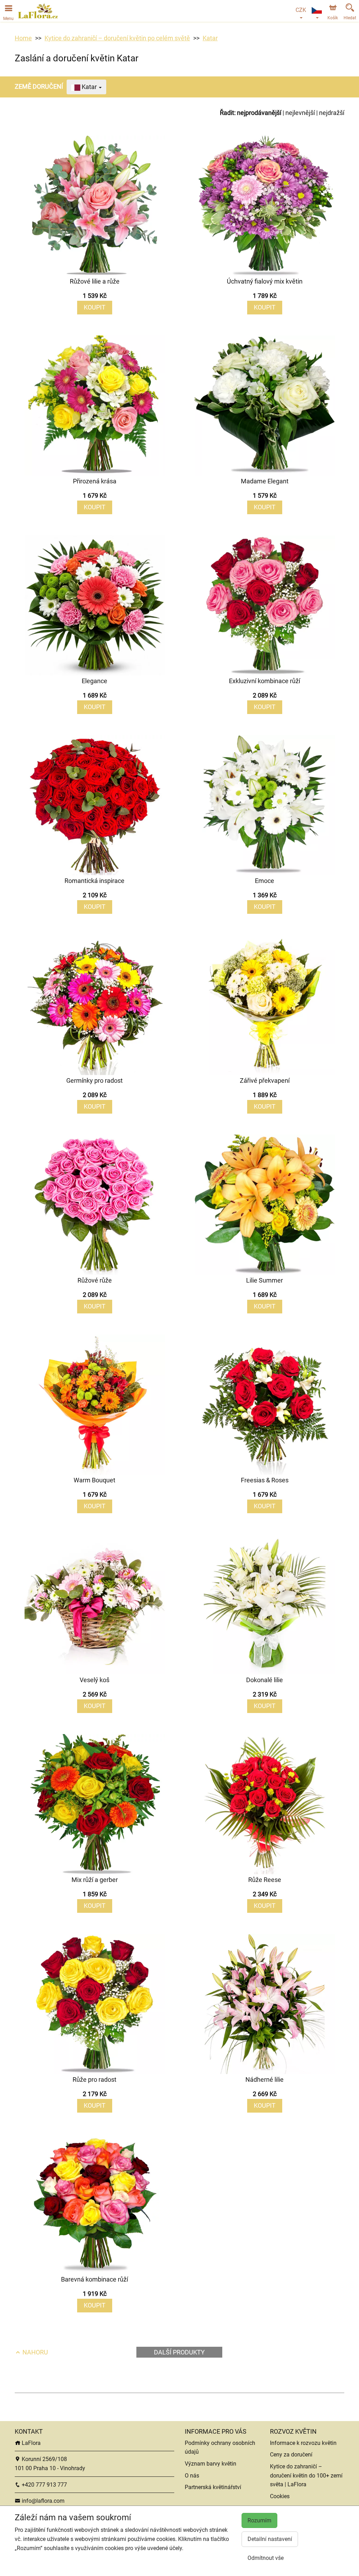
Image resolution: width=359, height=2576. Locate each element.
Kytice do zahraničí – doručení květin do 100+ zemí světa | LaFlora (306, 2475)
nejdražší (332, 113)
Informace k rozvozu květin (303, 2443)
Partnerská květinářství (213, 2487)
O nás (192, 2476)
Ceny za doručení (291, 2455)
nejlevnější (300, 113)
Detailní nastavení (270, 2539)
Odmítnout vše (266, 2558)
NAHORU (35, 2352)
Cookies (280, 2496)
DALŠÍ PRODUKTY (179, 2352)
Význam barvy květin (211, 2464)
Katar (210, 38)
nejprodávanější (259, 113)
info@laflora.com (42, 2501)
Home (23, 38)
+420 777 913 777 (44, 2485)
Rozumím (259, 2520)
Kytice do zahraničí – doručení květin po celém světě (117, 38)
